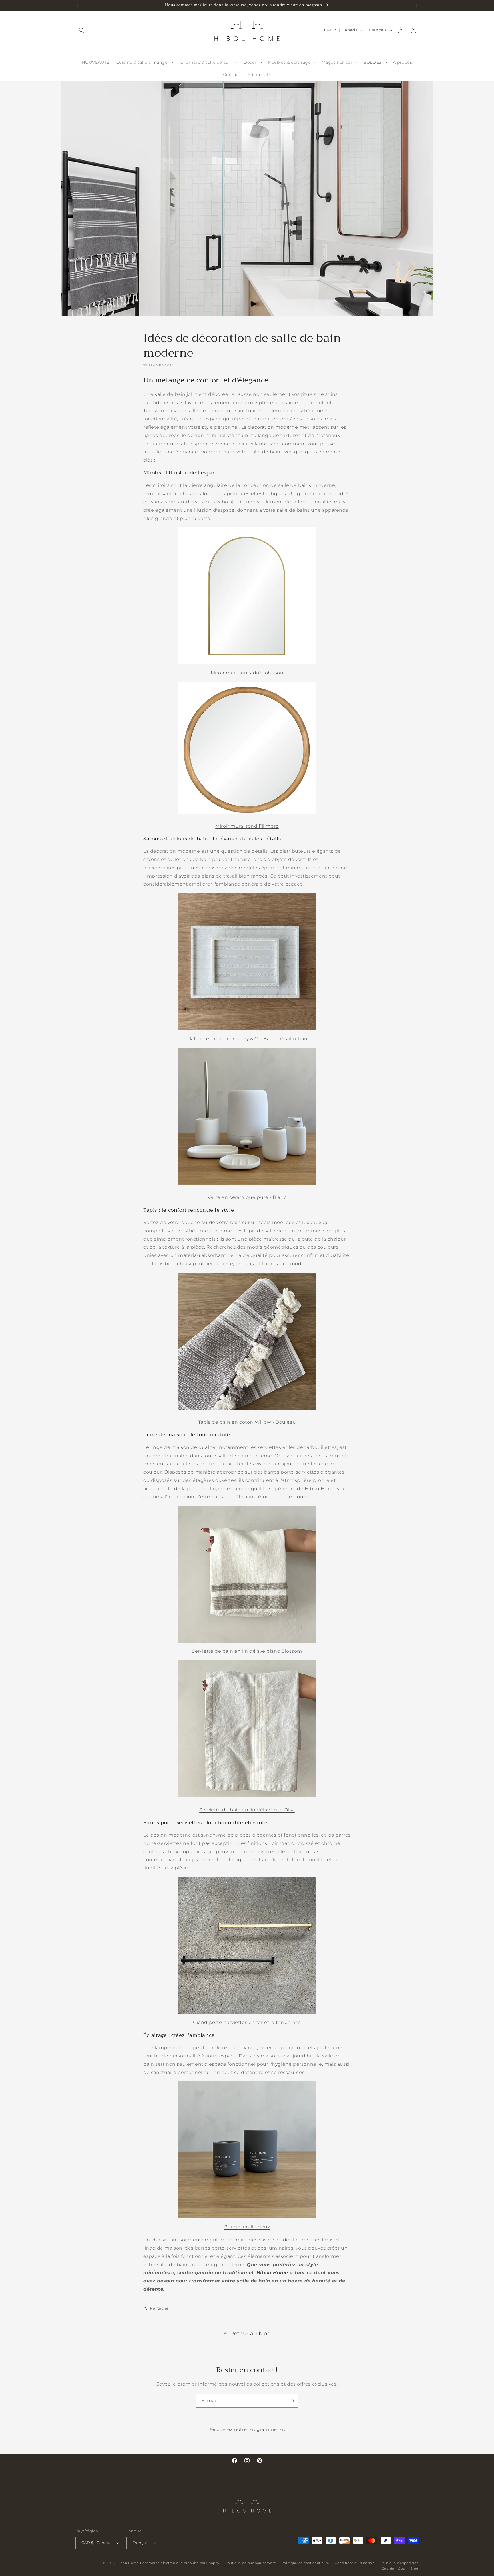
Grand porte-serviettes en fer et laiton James (247, 2022)
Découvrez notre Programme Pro (247, 2429)
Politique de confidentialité (305, 2563)
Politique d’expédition (399, 2563)
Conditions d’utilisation (355, 2563)
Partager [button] (159, 2308)
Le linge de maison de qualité (179, 1447)
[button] (82, 30)
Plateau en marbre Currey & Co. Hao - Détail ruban (247, 1039)
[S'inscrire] (292, 2401)
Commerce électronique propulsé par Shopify (180, 2563)
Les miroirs (157, 485)
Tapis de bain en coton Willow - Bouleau (247, 1422)
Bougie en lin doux (247, 2227)
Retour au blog (250, 2334)
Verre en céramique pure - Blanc (247, 1197)
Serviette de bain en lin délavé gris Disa (247, 1810)
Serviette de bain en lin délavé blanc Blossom (247, 1651)
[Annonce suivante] (417, 5)
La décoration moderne (270, 427)
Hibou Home (272, 2273)
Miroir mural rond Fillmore (247, 826)
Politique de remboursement (251, 2563)
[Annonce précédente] (77, 5)
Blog (414, 2569)
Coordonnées (393, 2569)
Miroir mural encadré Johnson (247, 673)
